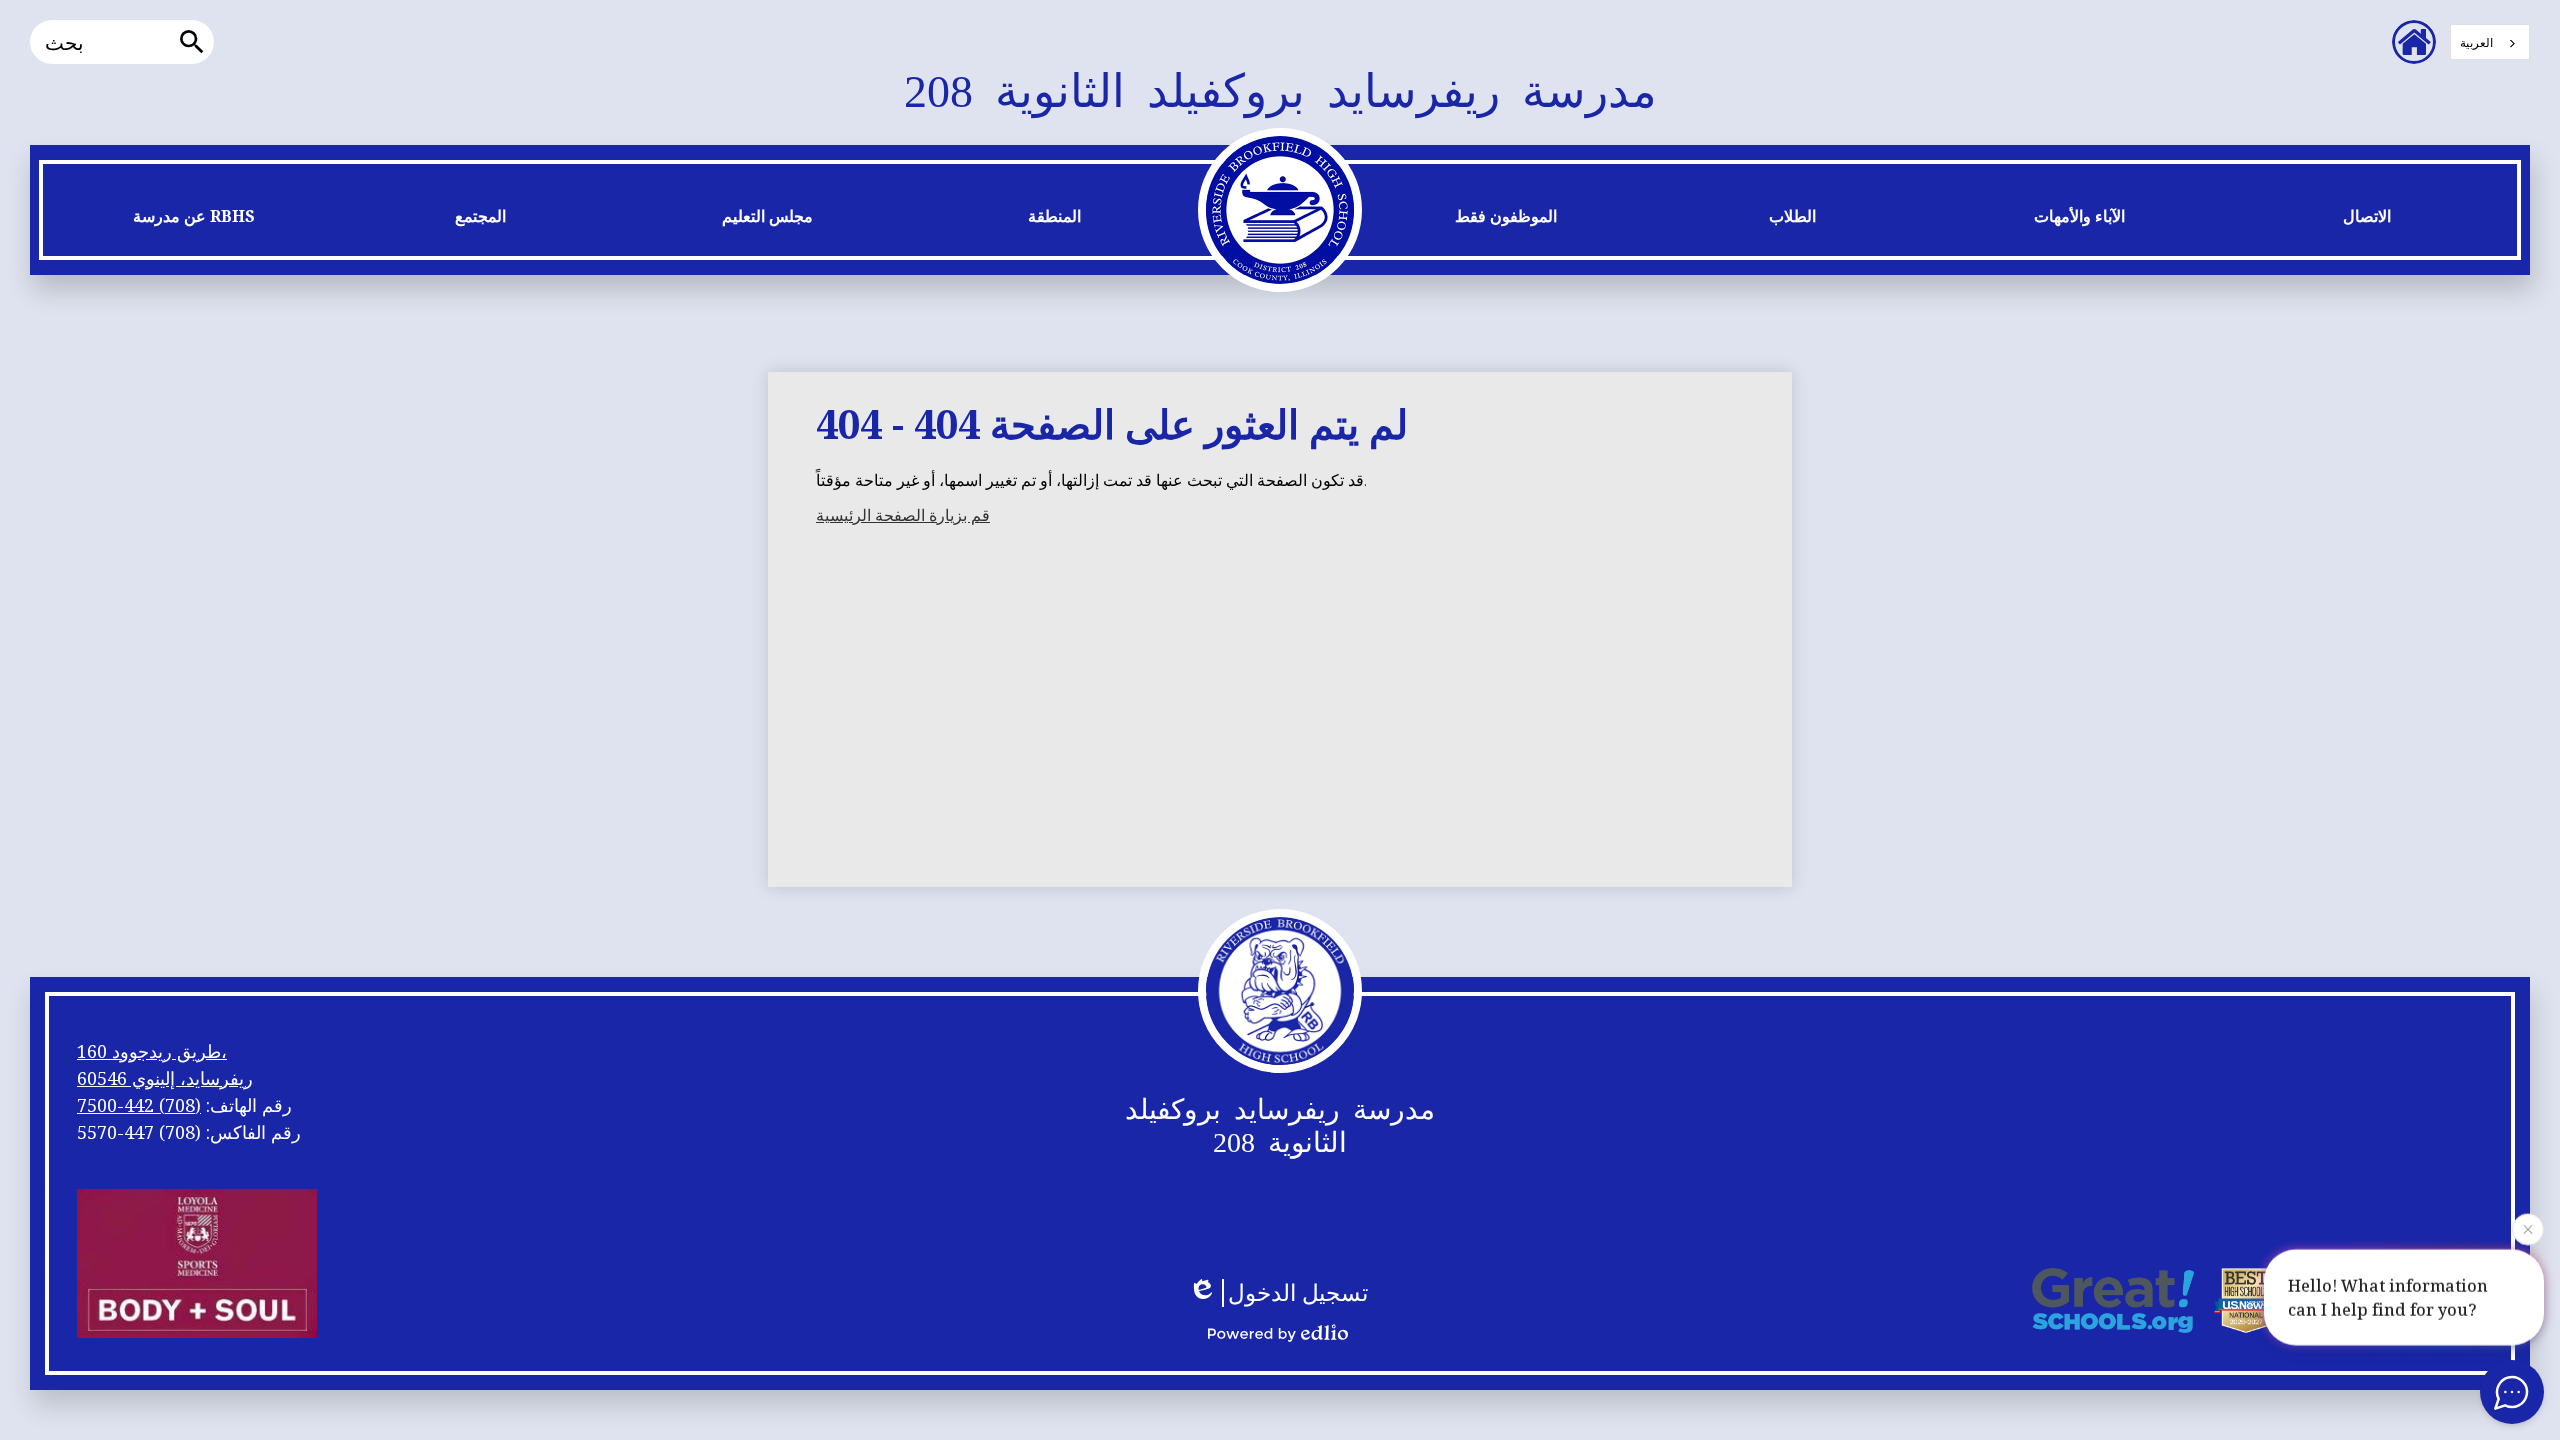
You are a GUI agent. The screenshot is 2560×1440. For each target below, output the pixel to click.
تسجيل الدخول (1298, 1293)
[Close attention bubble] (2528, 1228)
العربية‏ (2476, 42)
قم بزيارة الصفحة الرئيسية (903, 515)
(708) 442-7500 (139, 1105)
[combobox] (2490, 42)
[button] (193, 221)
